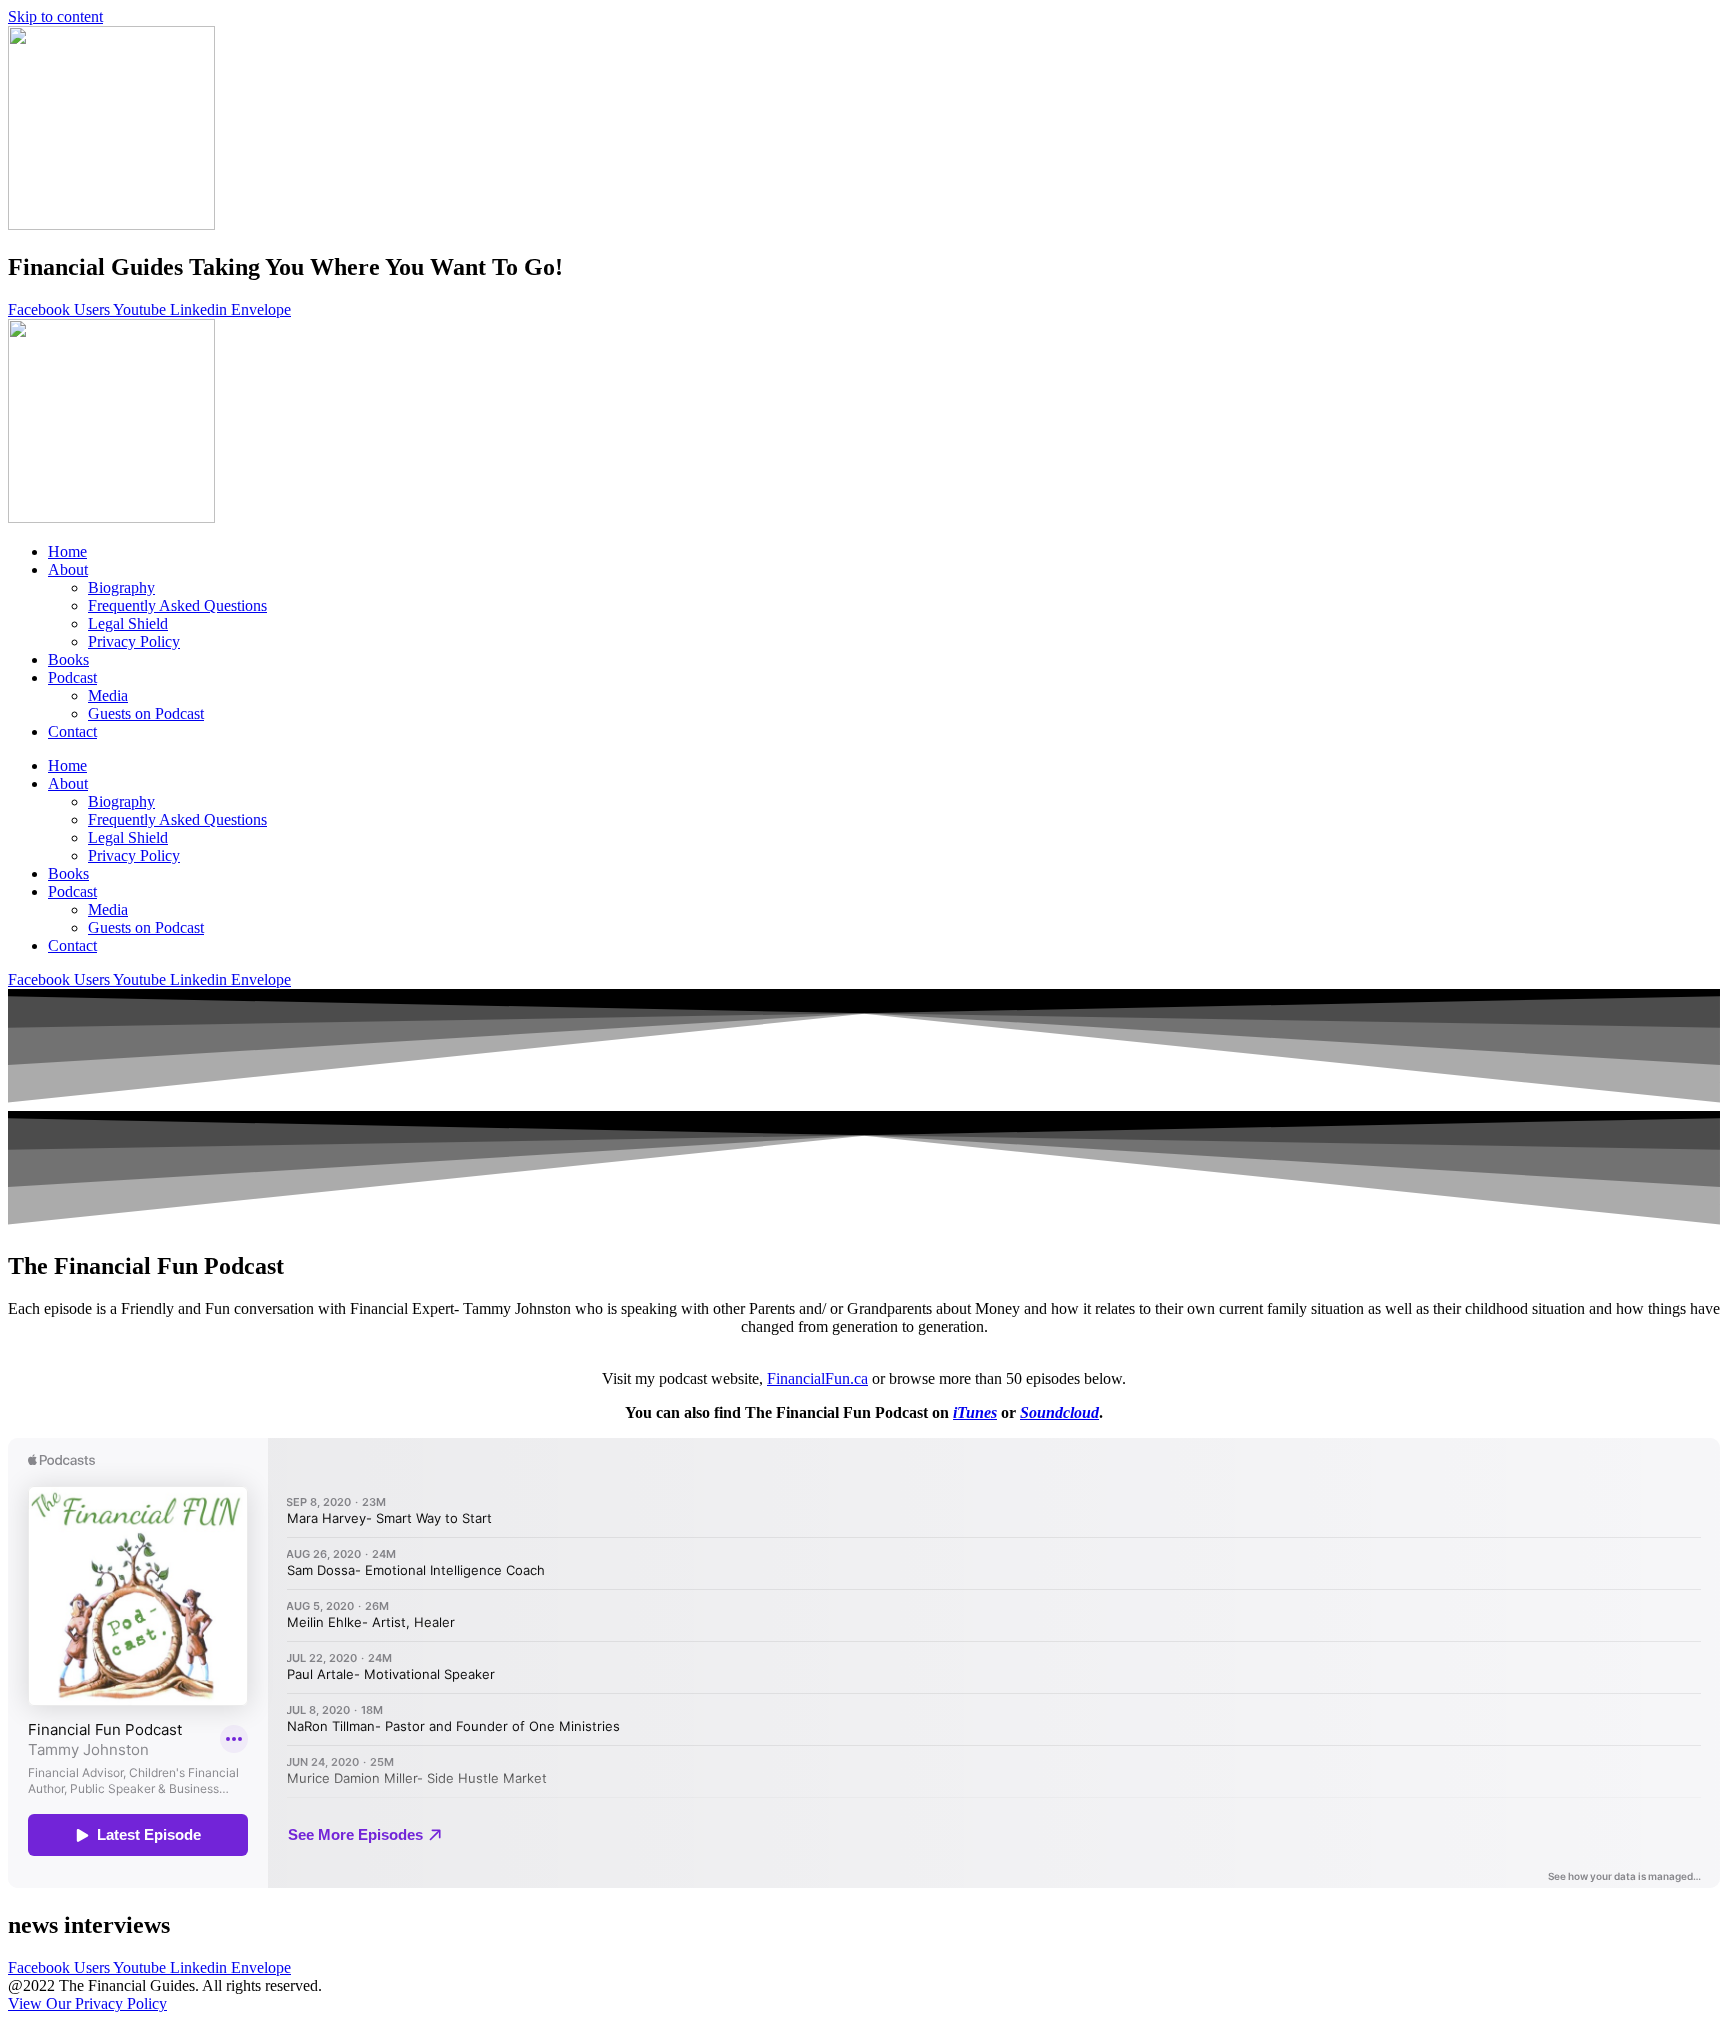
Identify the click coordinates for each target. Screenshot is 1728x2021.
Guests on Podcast (146, 713)
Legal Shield (128, 623)
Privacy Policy (134, 641)
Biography (121, 587)
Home (67, 551)
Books (68, 659)
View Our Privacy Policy (87, 2003)
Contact (72, 731)
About (68, 569)
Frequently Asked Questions (177, 605)
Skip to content (55, 16)
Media (108, 695)
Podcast (72, 677)
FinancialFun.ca (817, 1378)
